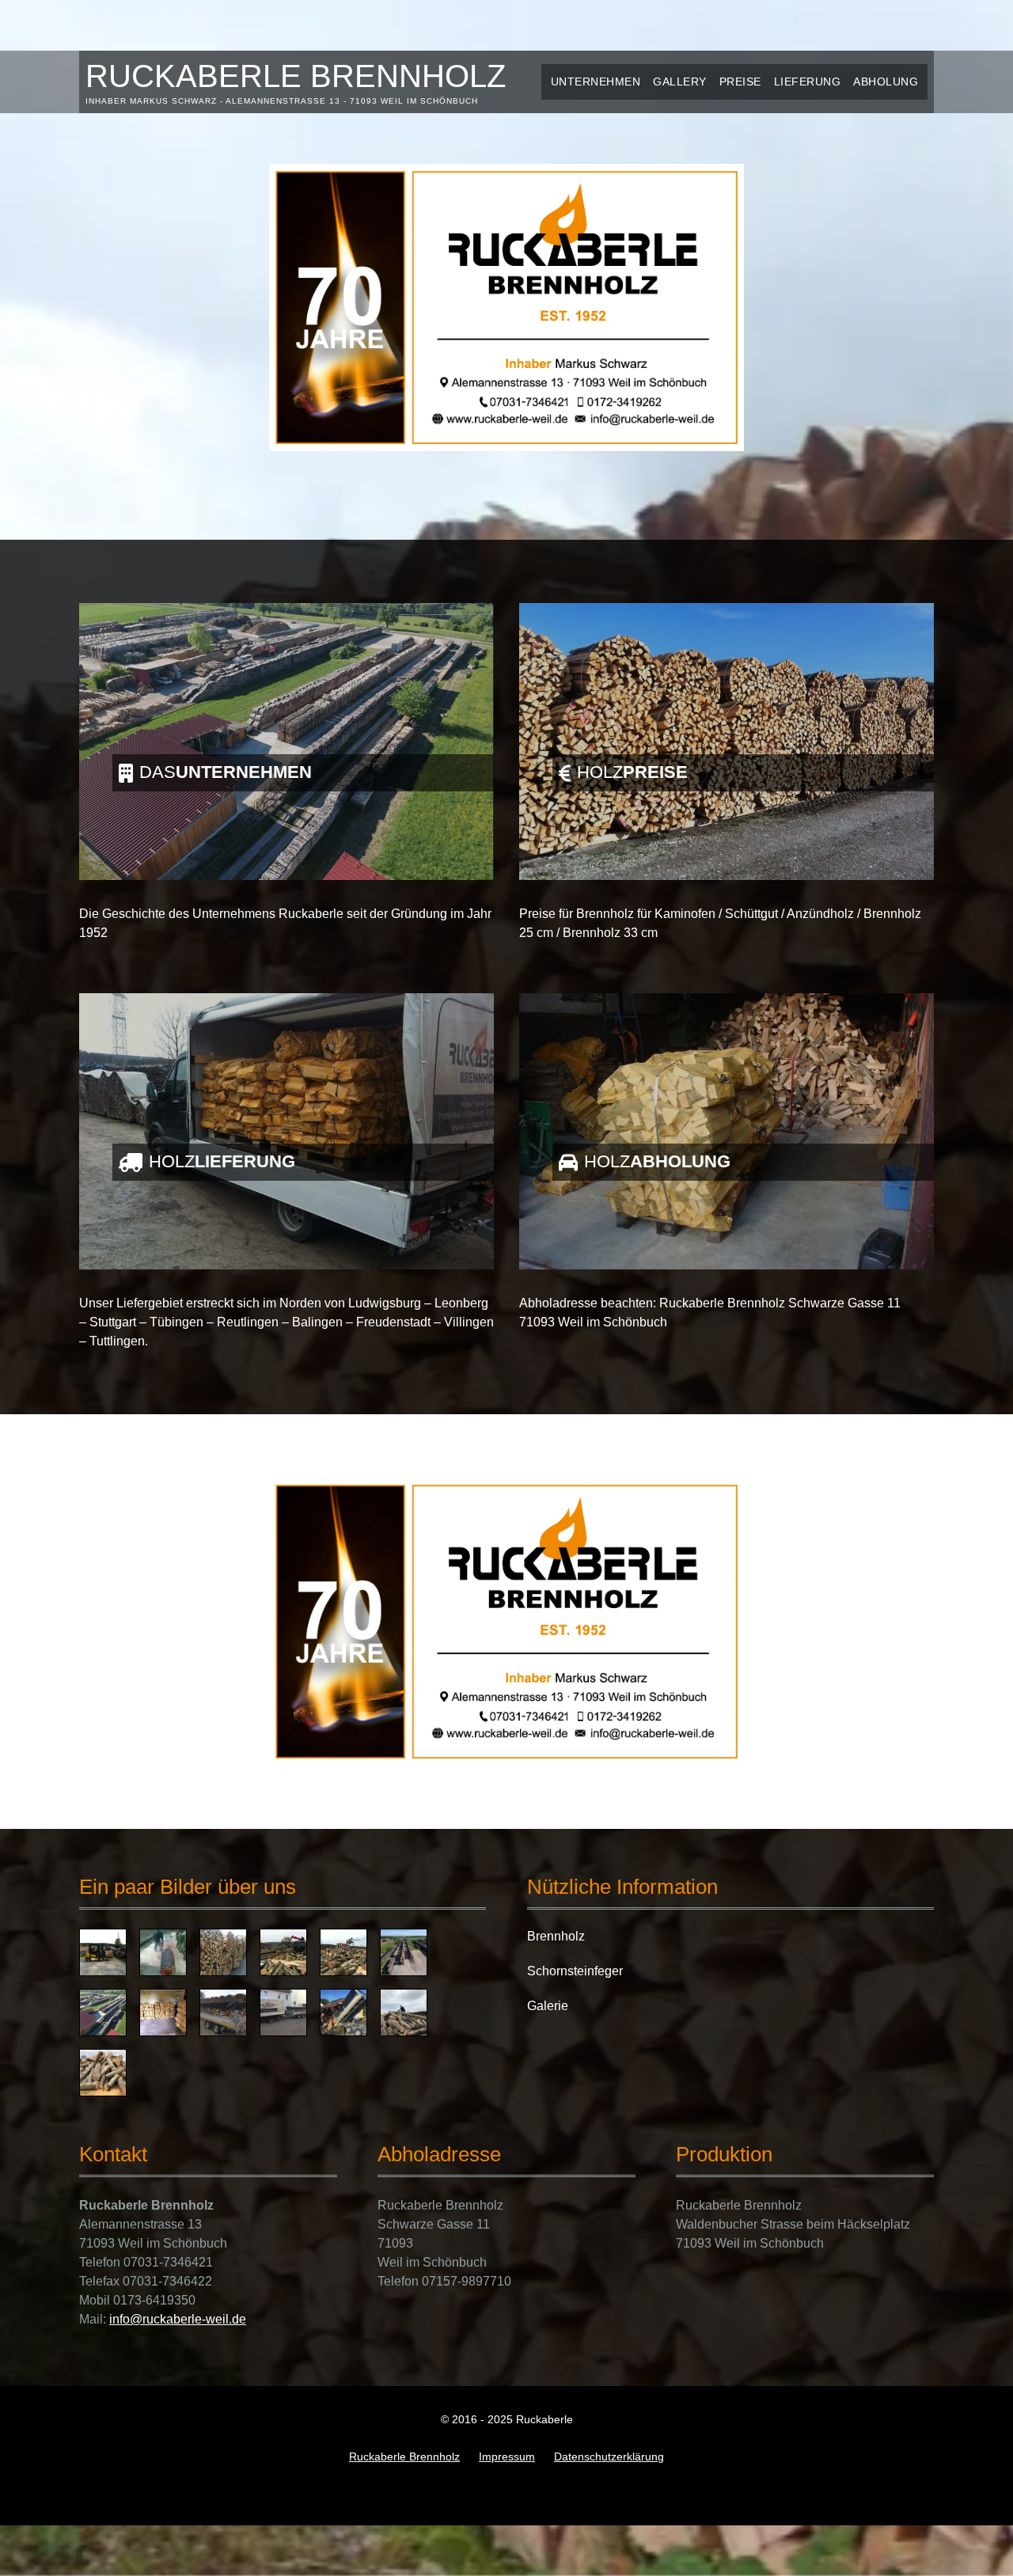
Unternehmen (596, 82)
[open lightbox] (103, 1952)
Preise (740, 82)
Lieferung (808, 82)
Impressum (507, 2456)
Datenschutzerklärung (609, 2456)
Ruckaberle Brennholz (404, 2456)
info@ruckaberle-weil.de (178, 2319)
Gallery (680, 82)
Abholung (886, 82)
